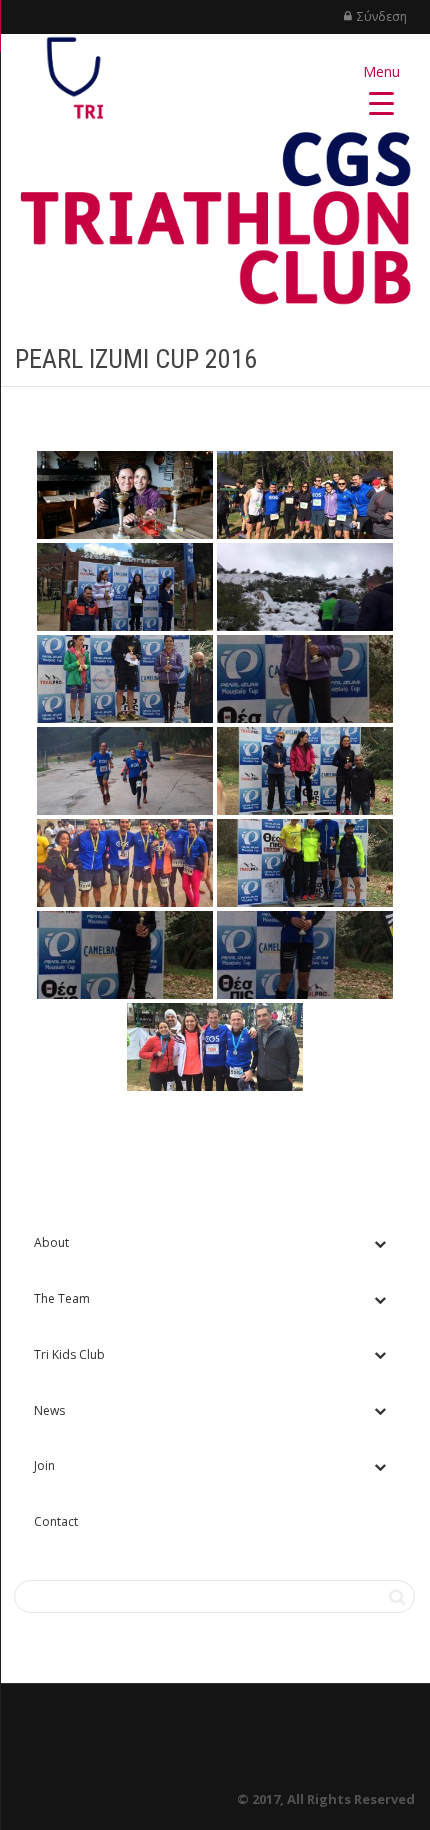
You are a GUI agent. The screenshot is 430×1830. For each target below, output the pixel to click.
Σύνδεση (382, 16)
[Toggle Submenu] (380, 1243)
